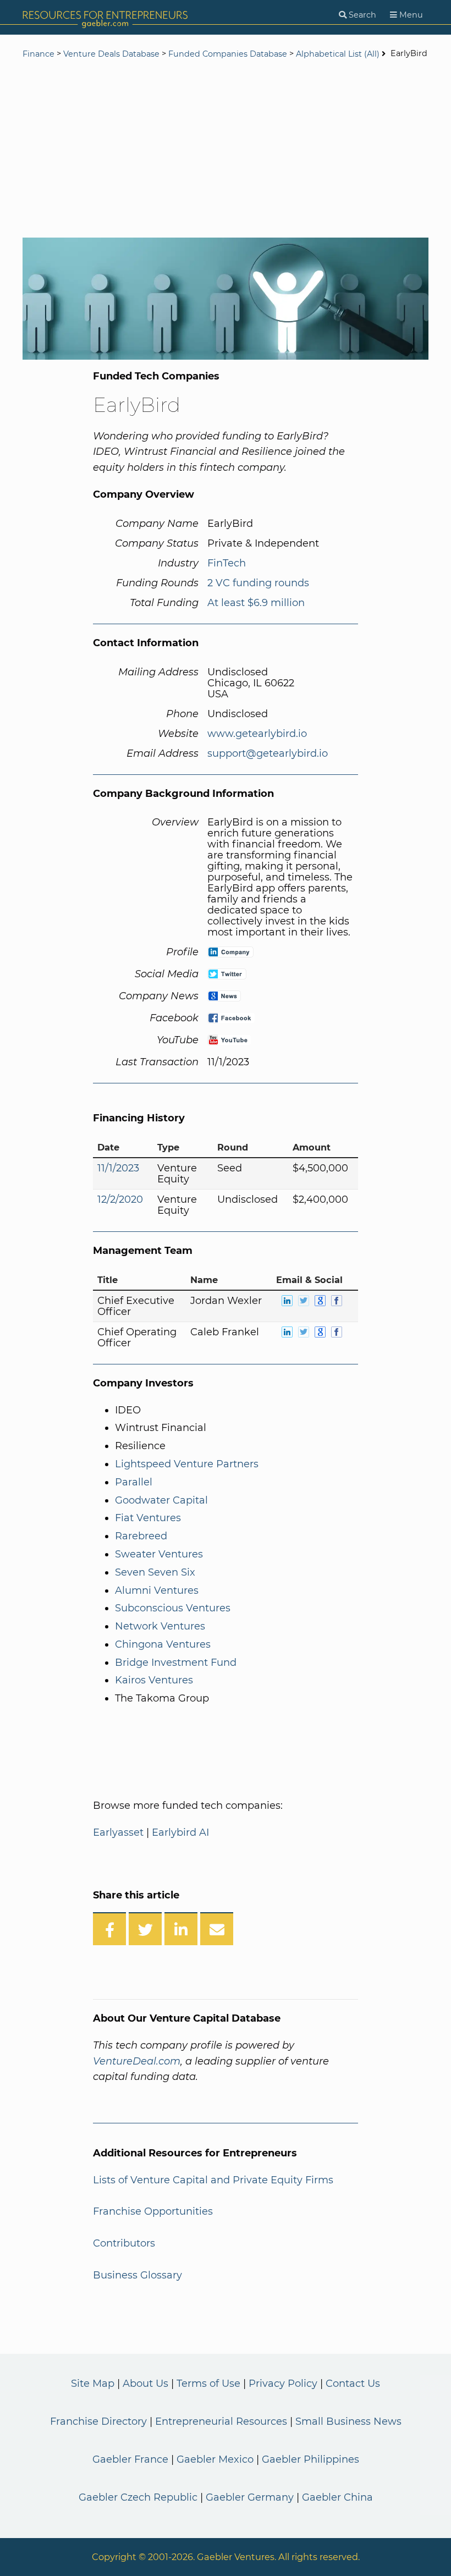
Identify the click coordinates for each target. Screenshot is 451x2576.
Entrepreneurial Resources (221, 2421)
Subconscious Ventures (173, 1608)
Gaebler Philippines (310, 2459)
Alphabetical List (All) (338, 54)
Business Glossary (137, 2275)
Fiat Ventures (148, 1518)
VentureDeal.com (137, 2061)
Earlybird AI (180, 1832)
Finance (38, 54)
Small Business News (348, 2421)
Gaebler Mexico (215, 2459)
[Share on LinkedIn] (181, 1929)
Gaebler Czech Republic (138, 2497)
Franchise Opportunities (153, 2211)
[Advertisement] (226, 150)
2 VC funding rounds (258, 583)
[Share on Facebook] (109, 1929)
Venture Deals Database (111, 54)
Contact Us (353, 2384)
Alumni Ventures (157, 1590)
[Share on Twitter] (145, 1929)
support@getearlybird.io (268, 753)
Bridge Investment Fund (176, 1663)
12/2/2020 (120, 1199)
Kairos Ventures (154, 1680)
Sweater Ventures (159, 1554)
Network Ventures (160, 1626)
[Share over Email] (217, 1929)
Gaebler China (337, 2497)
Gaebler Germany (250, 2497)
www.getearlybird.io (257, 734)
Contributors (124, 2243)
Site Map (93, 2384)
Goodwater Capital (161, 1500)
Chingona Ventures (163, 1644)
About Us (145, 2384)
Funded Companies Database (228, 54)
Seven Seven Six (155, 1572)
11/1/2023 (118, 1168)
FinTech (227, 563)
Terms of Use (208, 2384)
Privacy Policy (283, 2384)
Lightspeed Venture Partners (187, 1464)
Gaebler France (130, 2459)
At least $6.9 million (256, 603)
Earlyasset (118, 1832)
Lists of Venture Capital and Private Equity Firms (213, 2180)
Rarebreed (141, 1536)
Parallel (134, 1482)
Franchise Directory (98, 2421)
